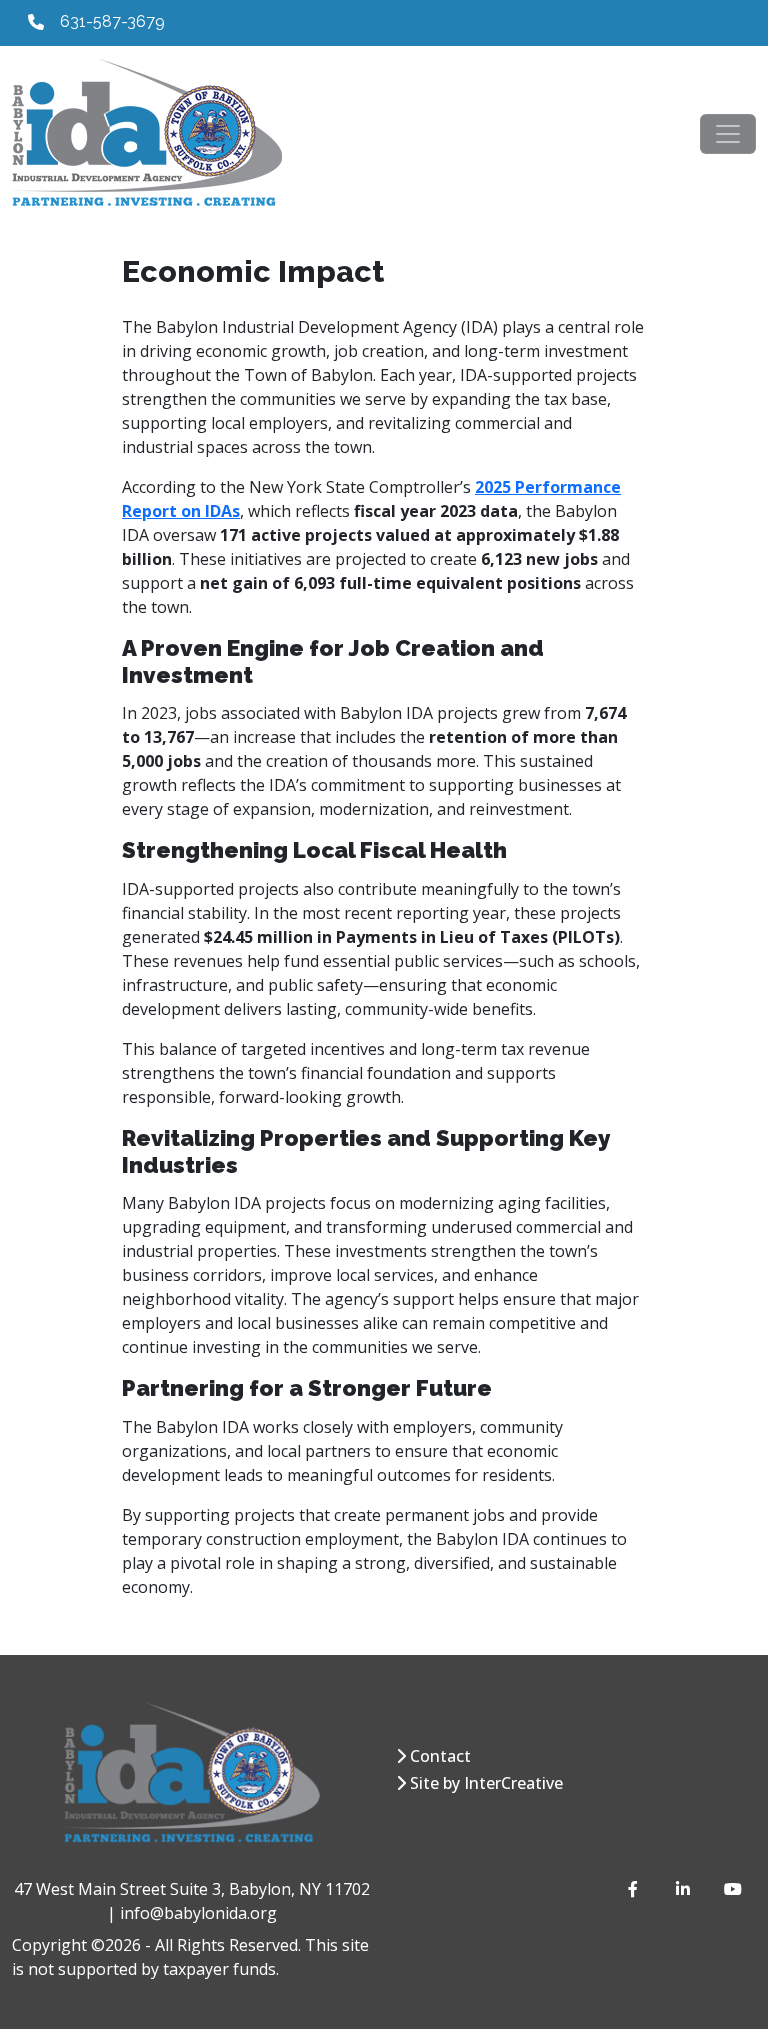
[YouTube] (732, 1889)
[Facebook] (636, 1889)
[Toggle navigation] (728, 134)
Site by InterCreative (486, 1783)
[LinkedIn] (684, 1889)
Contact (440, 1756)
